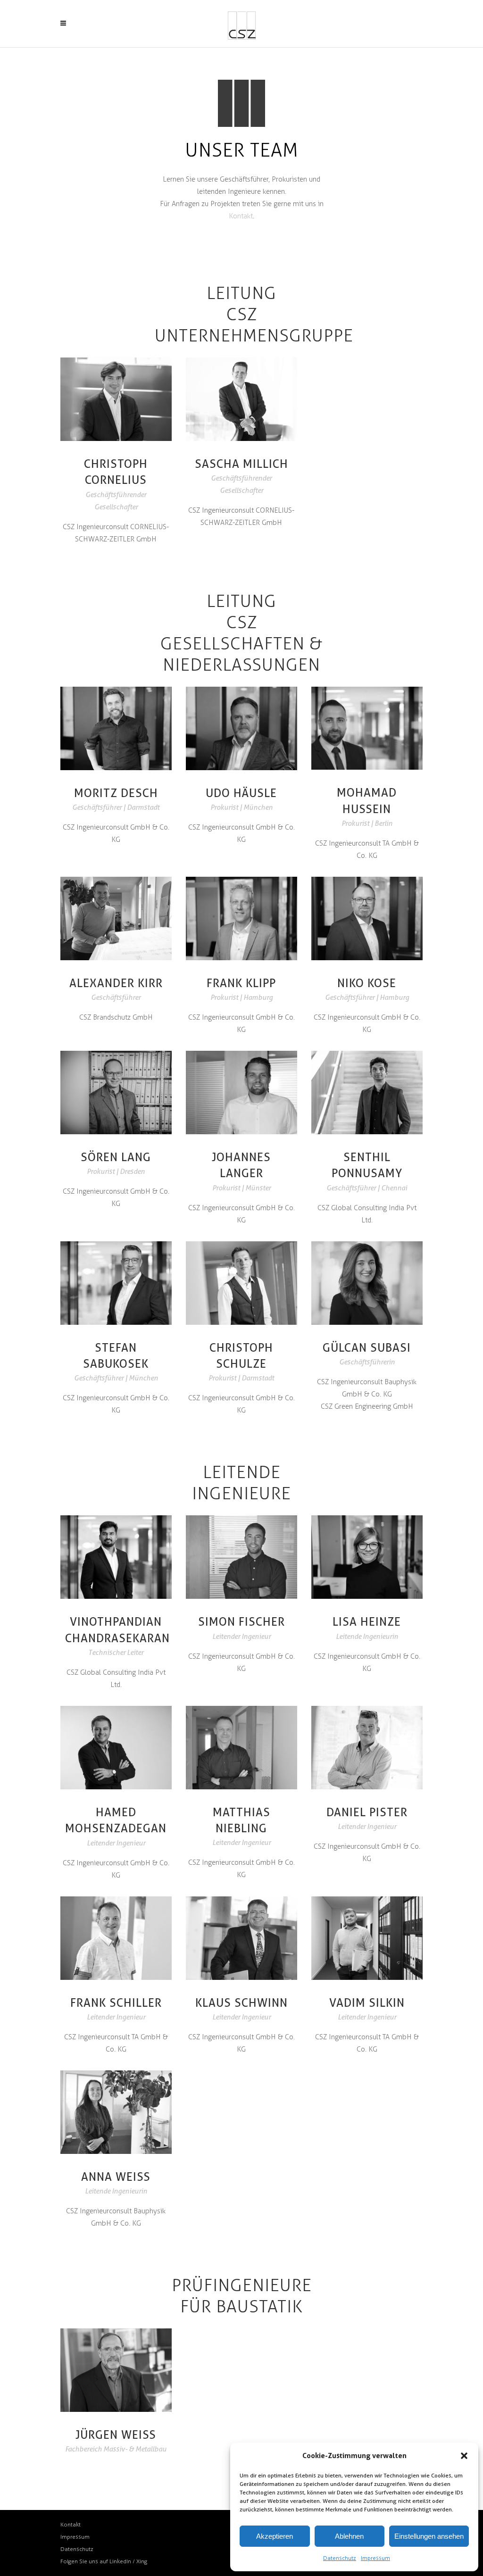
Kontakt (241, 216)
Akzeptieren (275, 2536)
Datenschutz (340, 2558)
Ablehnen (349, 2536)
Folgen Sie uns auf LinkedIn (96, 2561)
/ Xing (140, 2561)
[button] (464, 2456)
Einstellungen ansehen (429, 2536)
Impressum (375, 2558)
